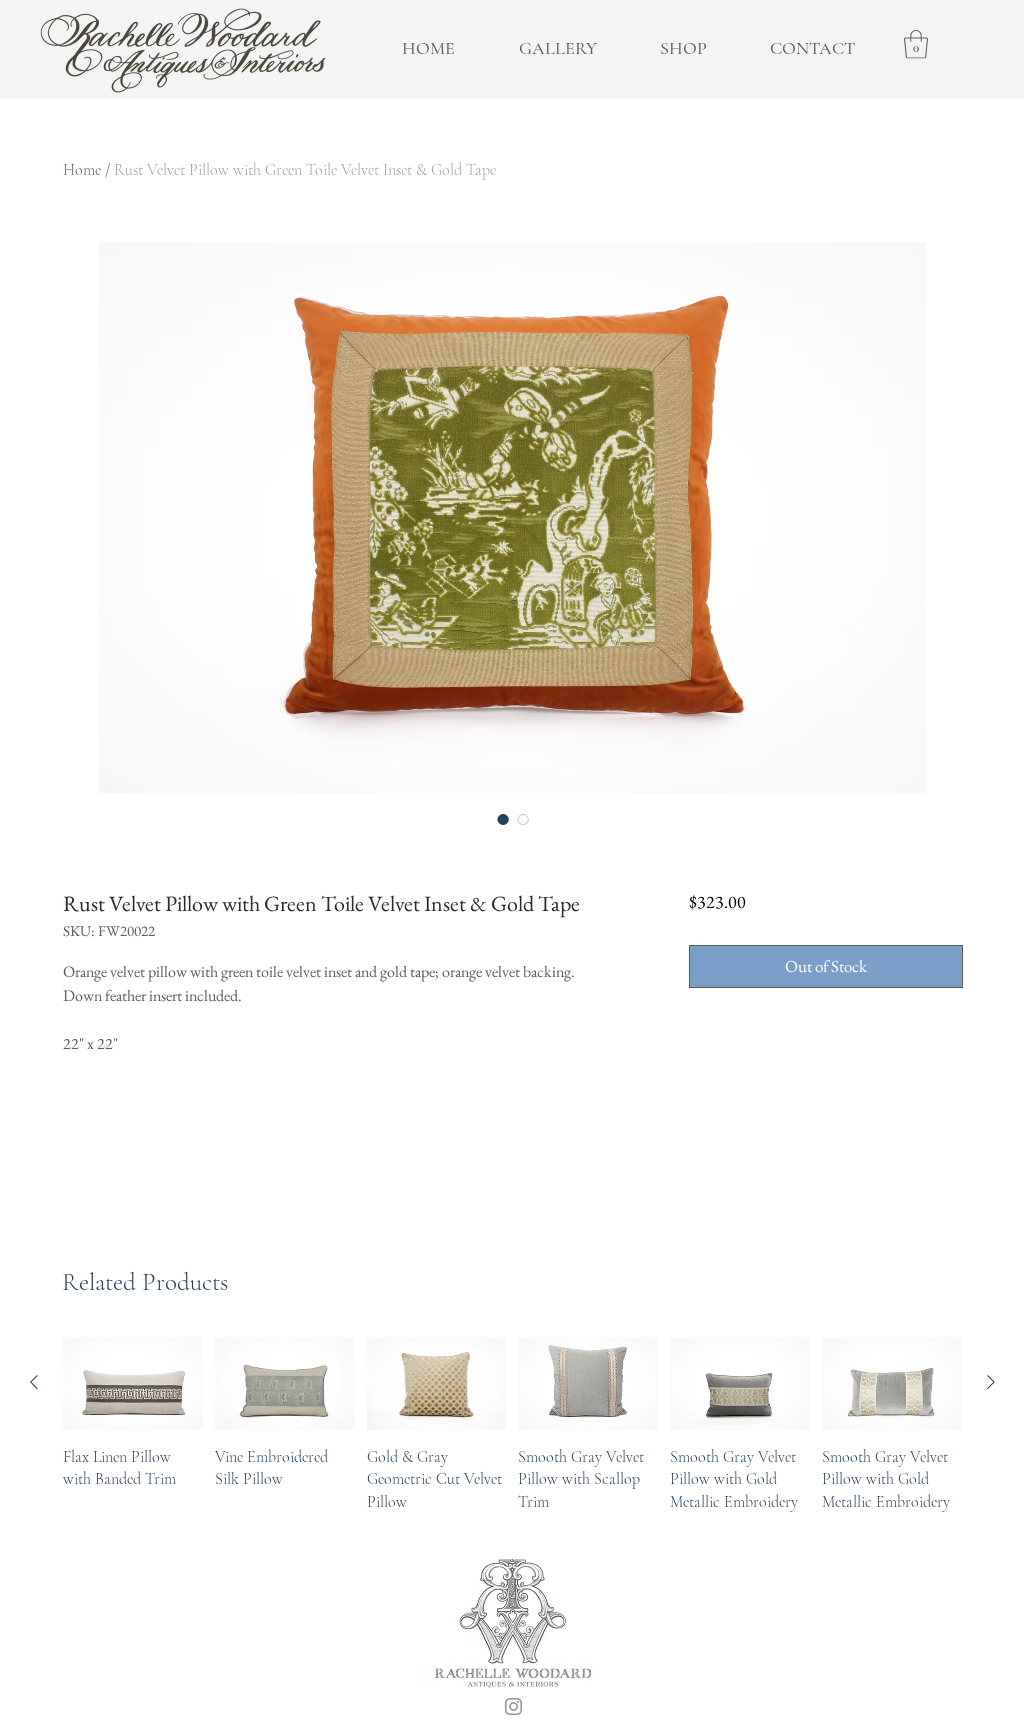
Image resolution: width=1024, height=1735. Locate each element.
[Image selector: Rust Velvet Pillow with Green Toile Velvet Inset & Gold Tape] (503, 819)
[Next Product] (991, 1382)
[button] (916, 44)
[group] (512, 1425)
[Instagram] (513, 1706)
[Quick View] (133, 1383)
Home (82, 170)
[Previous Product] (34, 1382)
